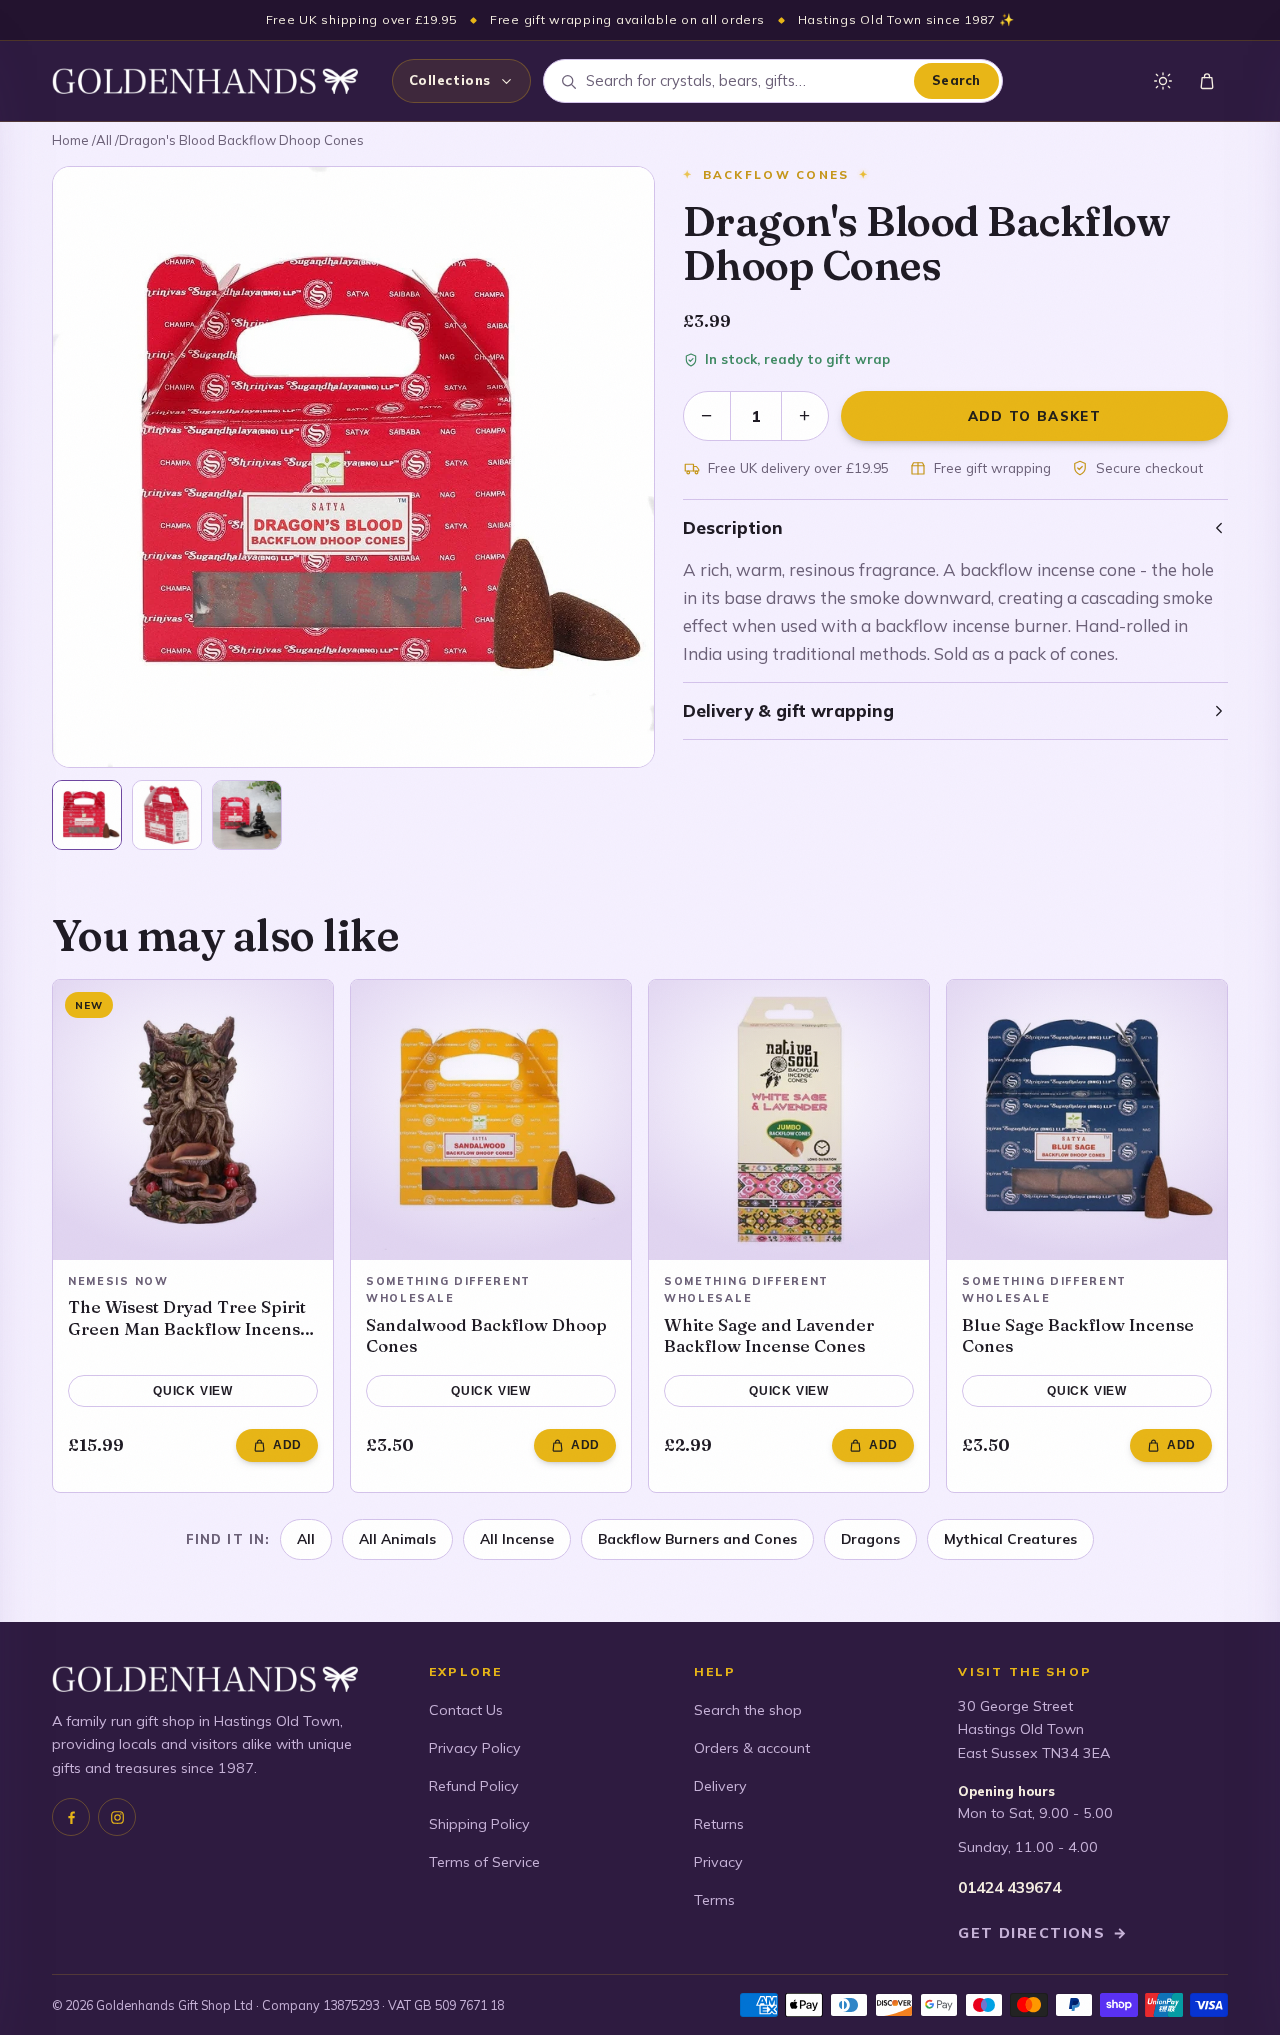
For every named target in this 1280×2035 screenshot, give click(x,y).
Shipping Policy (479, 1824)
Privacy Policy (475, 1748)
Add (287, 1445)
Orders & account (752, 1748)
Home (70, 140)
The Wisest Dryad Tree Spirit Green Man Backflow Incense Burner (189, 1317)
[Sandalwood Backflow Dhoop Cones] (491, 1120)
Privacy (718, 1862)
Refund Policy (474, 1786)
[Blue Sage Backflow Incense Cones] (1087, 1120)
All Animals (397, 1538)
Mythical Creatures (1010, 1538)
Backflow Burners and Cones (697, 1538)
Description (733, 527)
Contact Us (466, 1710)
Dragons (870, 1538)
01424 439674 (1009, 1887)
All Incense (517, 1538)
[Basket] (1207, 81)
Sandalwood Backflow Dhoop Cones (486, 1335)
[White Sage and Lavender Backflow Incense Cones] (789, 1120)
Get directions (1043, 1933)
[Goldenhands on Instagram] (117, 1817)
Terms (714, 1900)
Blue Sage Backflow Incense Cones (1078, 1335)
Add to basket (1034, 415)
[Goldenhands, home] (205, 81)
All (104, 140)
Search (956, 80)
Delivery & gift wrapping (788, 710)
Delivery (720, 1786)
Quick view (193, 1391)
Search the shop (748, 1710)
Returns (719, 1824)
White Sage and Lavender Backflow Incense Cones (769, 1335)
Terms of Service (484, 1862)
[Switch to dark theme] (1163, 81)
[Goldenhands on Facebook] (71, 1817)
